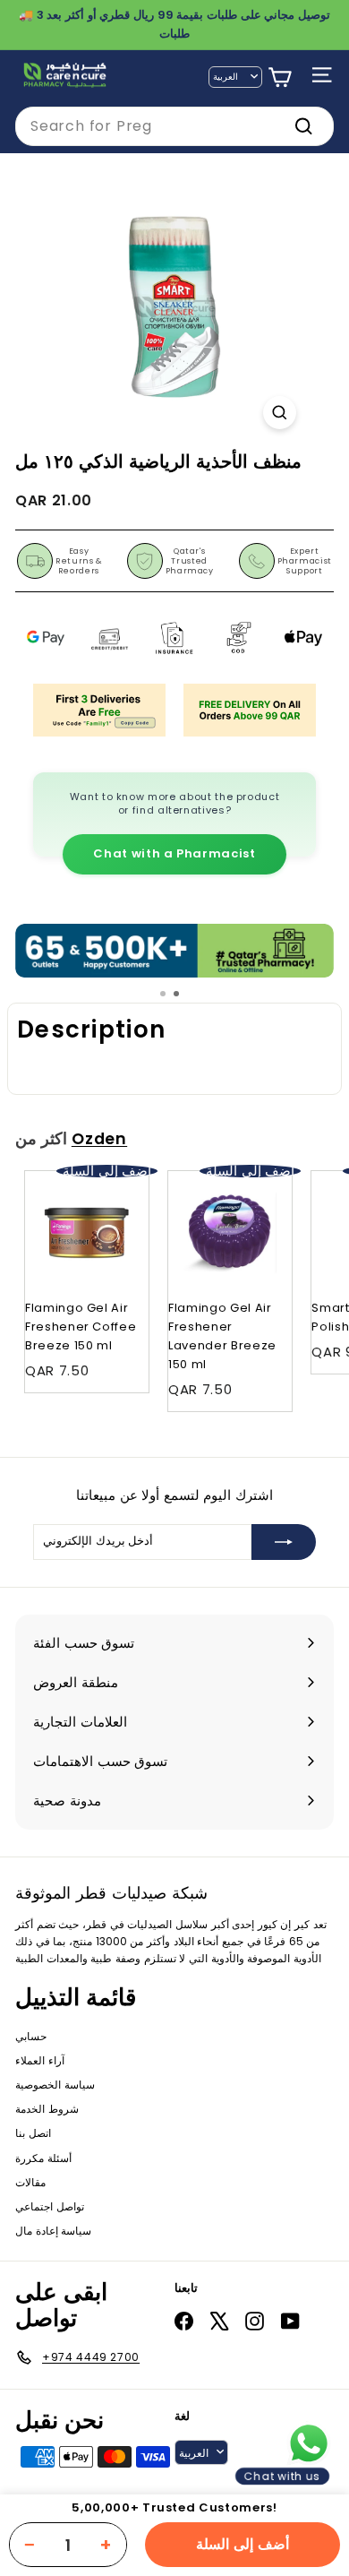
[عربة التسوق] (280, 78)
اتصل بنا (33, 2133)
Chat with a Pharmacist (174, 853)
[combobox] (174, 126)
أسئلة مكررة (43, 2158)
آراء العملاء (40, 2060)
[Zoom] (280, 413)
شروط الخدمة (47, 2109)
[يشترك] (284, 1542)
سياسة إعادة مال (53, 2231)
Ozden (99, 1139)
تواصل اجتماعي (50, 2206)
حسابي (31, 2036)
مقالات (30, 2182)
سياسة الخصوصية (55, 2085)
